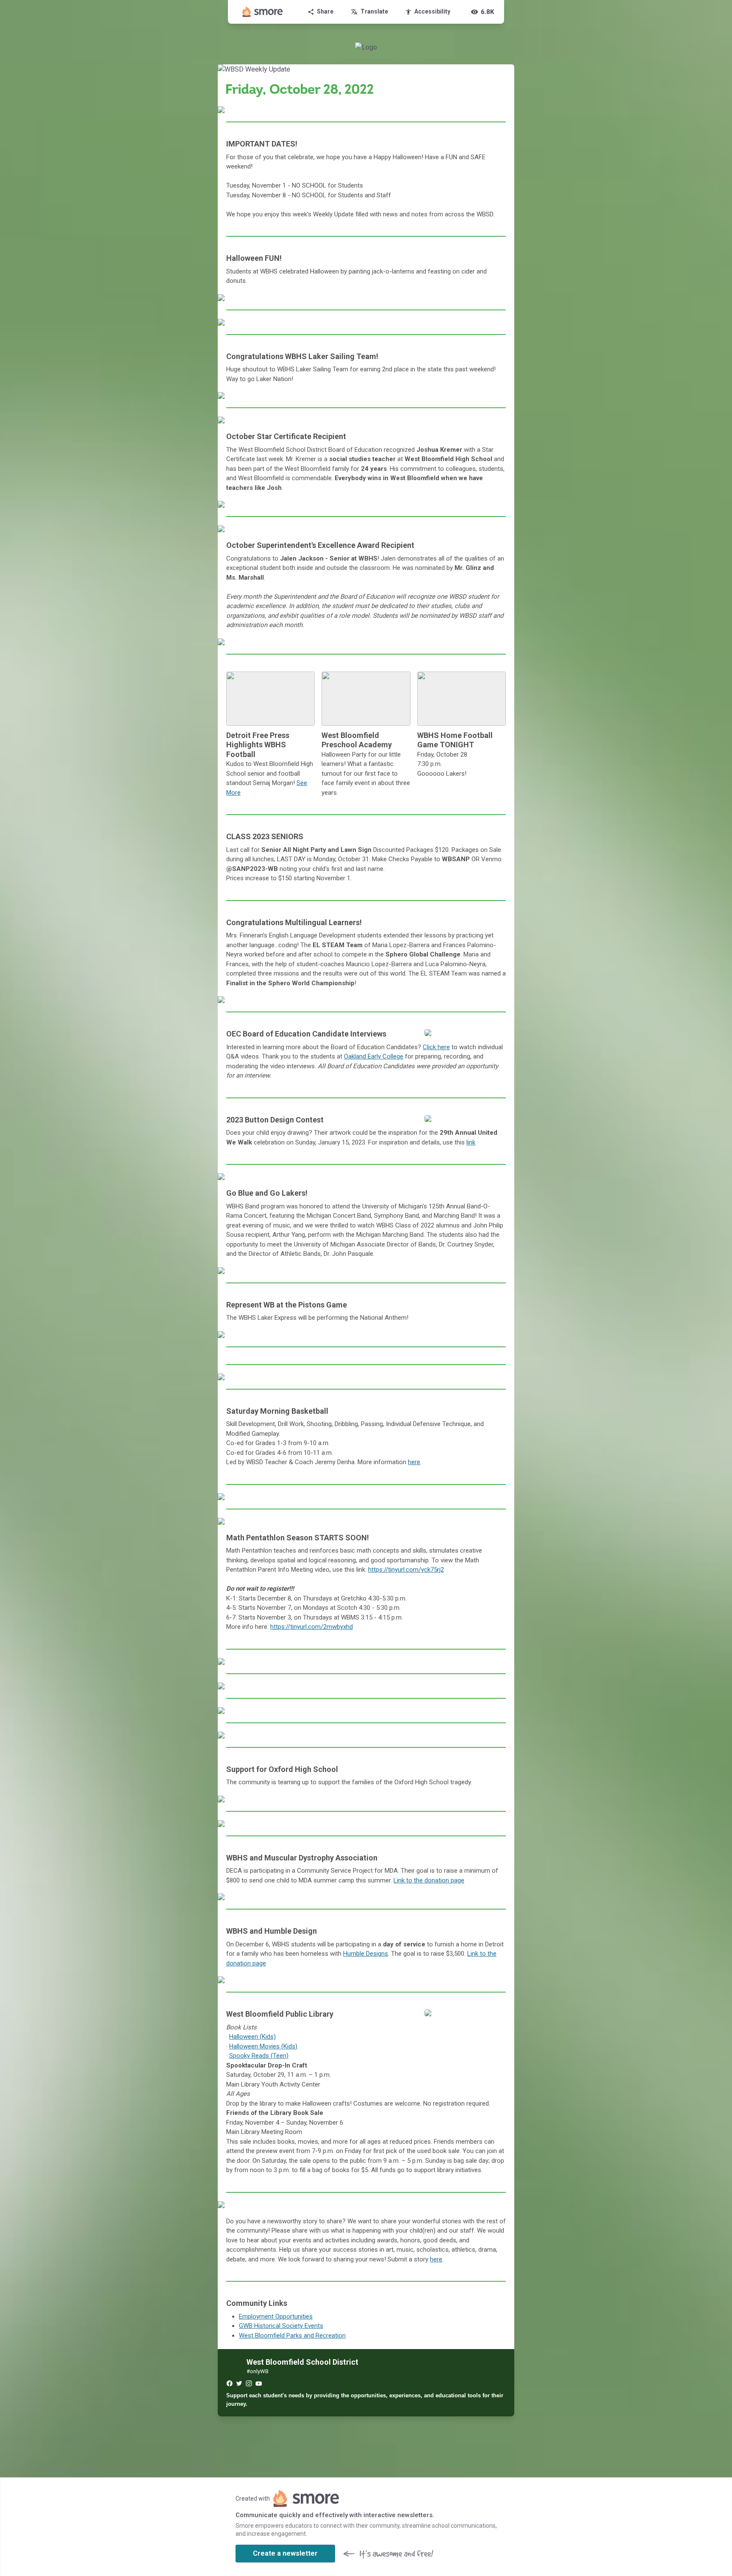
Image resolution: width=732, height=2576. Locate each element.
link (471, 1142)
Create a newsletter (285, 2553)
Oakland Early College (374, 1056)
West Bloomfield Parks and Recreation (292, 2336)
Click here (436, 1047)
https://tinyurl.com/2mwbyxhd (312, 1627)
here (414, 1462)
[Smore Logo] (263, 12)
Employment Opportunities (276, 2316)
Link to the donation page (429, 1880)
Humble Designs (366, 1954)
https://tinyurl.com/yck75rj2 (406, 1570)
